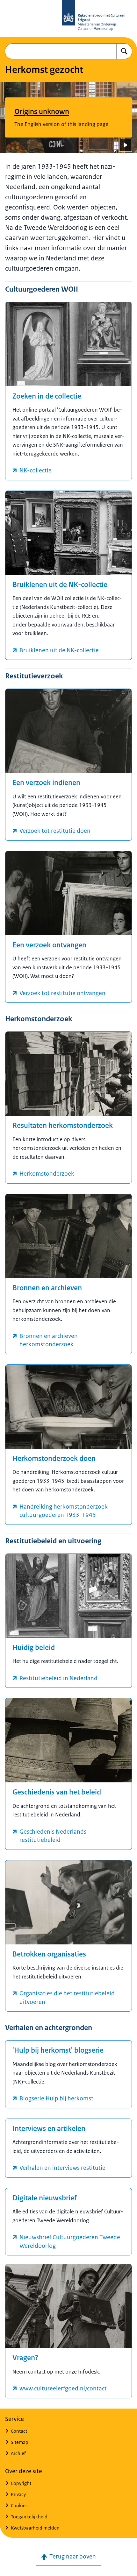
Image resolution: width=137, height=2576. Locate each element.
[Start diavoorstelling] (126, 145)
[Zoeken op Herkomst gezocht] (124, 51)
